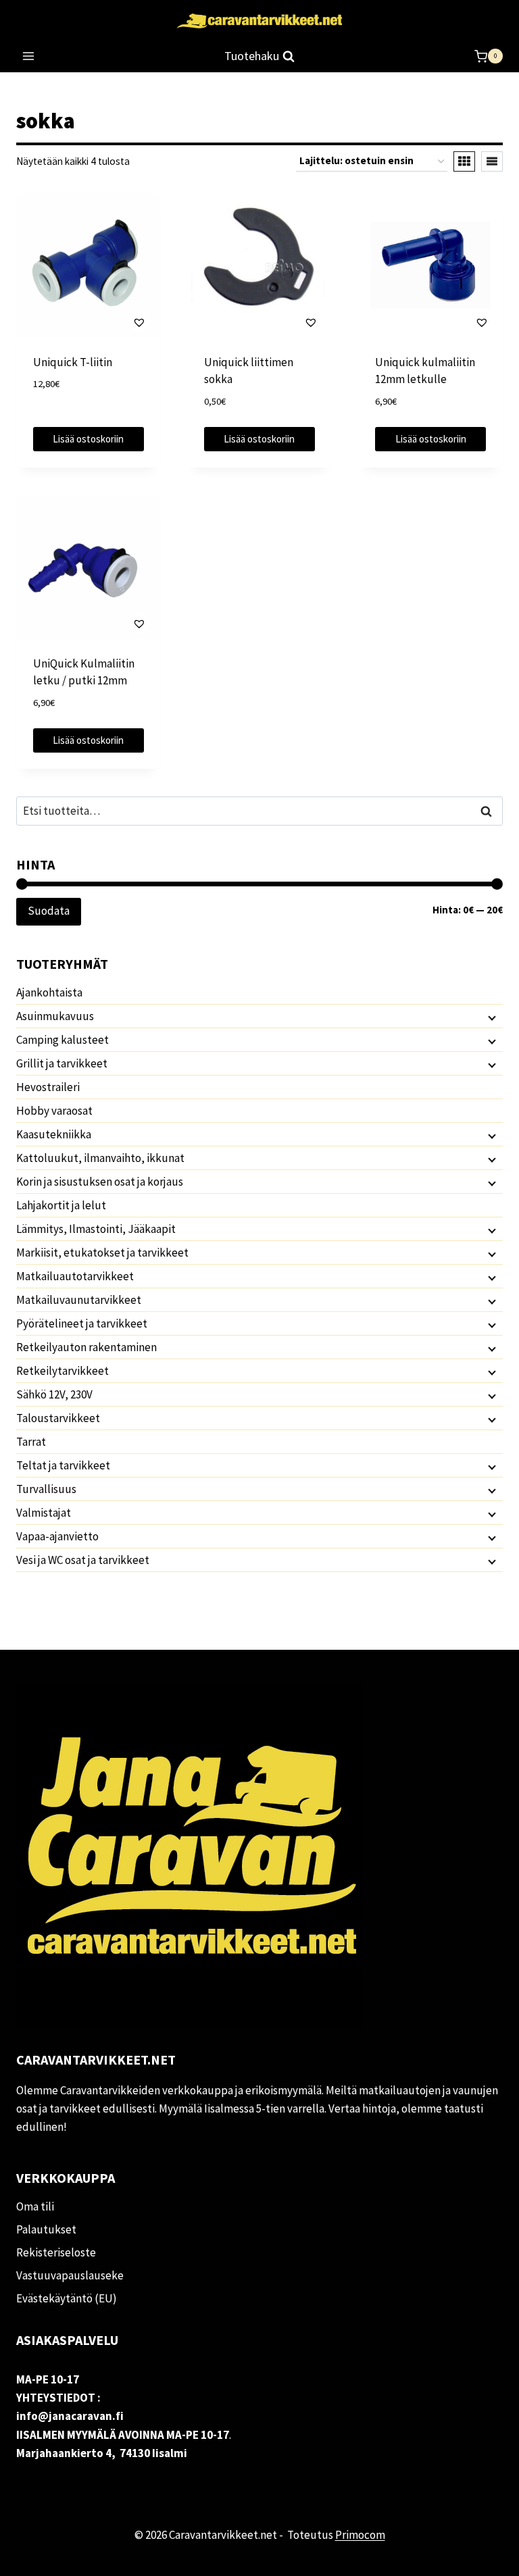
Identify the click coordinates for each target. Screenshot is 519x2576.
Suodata (49, 911)
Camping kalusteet (63, 1040)
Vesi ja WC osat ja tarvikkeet (83, 1560)
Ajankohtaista (49, 992)
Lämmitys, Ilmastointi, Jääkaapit (96, 1229)
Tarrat (31, 1442)
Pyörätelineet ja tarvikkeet (82, 1323)
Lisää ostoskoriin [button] (88, 439)
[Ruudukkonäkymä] (464, 161)
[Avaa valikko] (29, 56)
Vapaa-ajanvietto (57, 1536)
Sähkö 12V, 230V (54, 1394)
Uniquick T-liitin (73, 362)
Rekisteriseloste (56, 2252)
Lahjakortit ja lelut (61, 1205)
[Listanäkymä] (492, 161)
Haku (490, 811)
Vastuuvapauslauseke (70, 2275)
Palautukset (46, 2229)
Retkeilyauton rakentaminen (86, 1347)
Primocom (360, 2535)
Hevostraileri (48, 1087)
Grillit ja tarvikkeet (62, 1063)
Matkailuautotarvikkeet (75, 1276)
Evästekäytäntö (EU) (67, 2298)
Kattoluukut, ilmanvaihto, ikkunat (100, 1158)
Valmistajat (44, 1513)
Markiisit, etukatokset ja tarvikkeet (102, 1253)
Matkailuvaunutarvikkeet (79, 1300)
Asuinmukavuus (55, 1016)
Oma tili (35, 2206)
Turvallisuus (46, 1489)
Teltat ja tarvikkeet (63, 1465)
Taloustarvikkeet (58, 1418)
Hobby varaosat (54, 1111)
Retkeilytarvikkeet (63, 1371)
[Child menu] (491, 1017)
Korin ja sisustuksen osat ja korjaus (100, 1182)
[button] (101, 322)
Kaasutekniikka (54, 1134)
